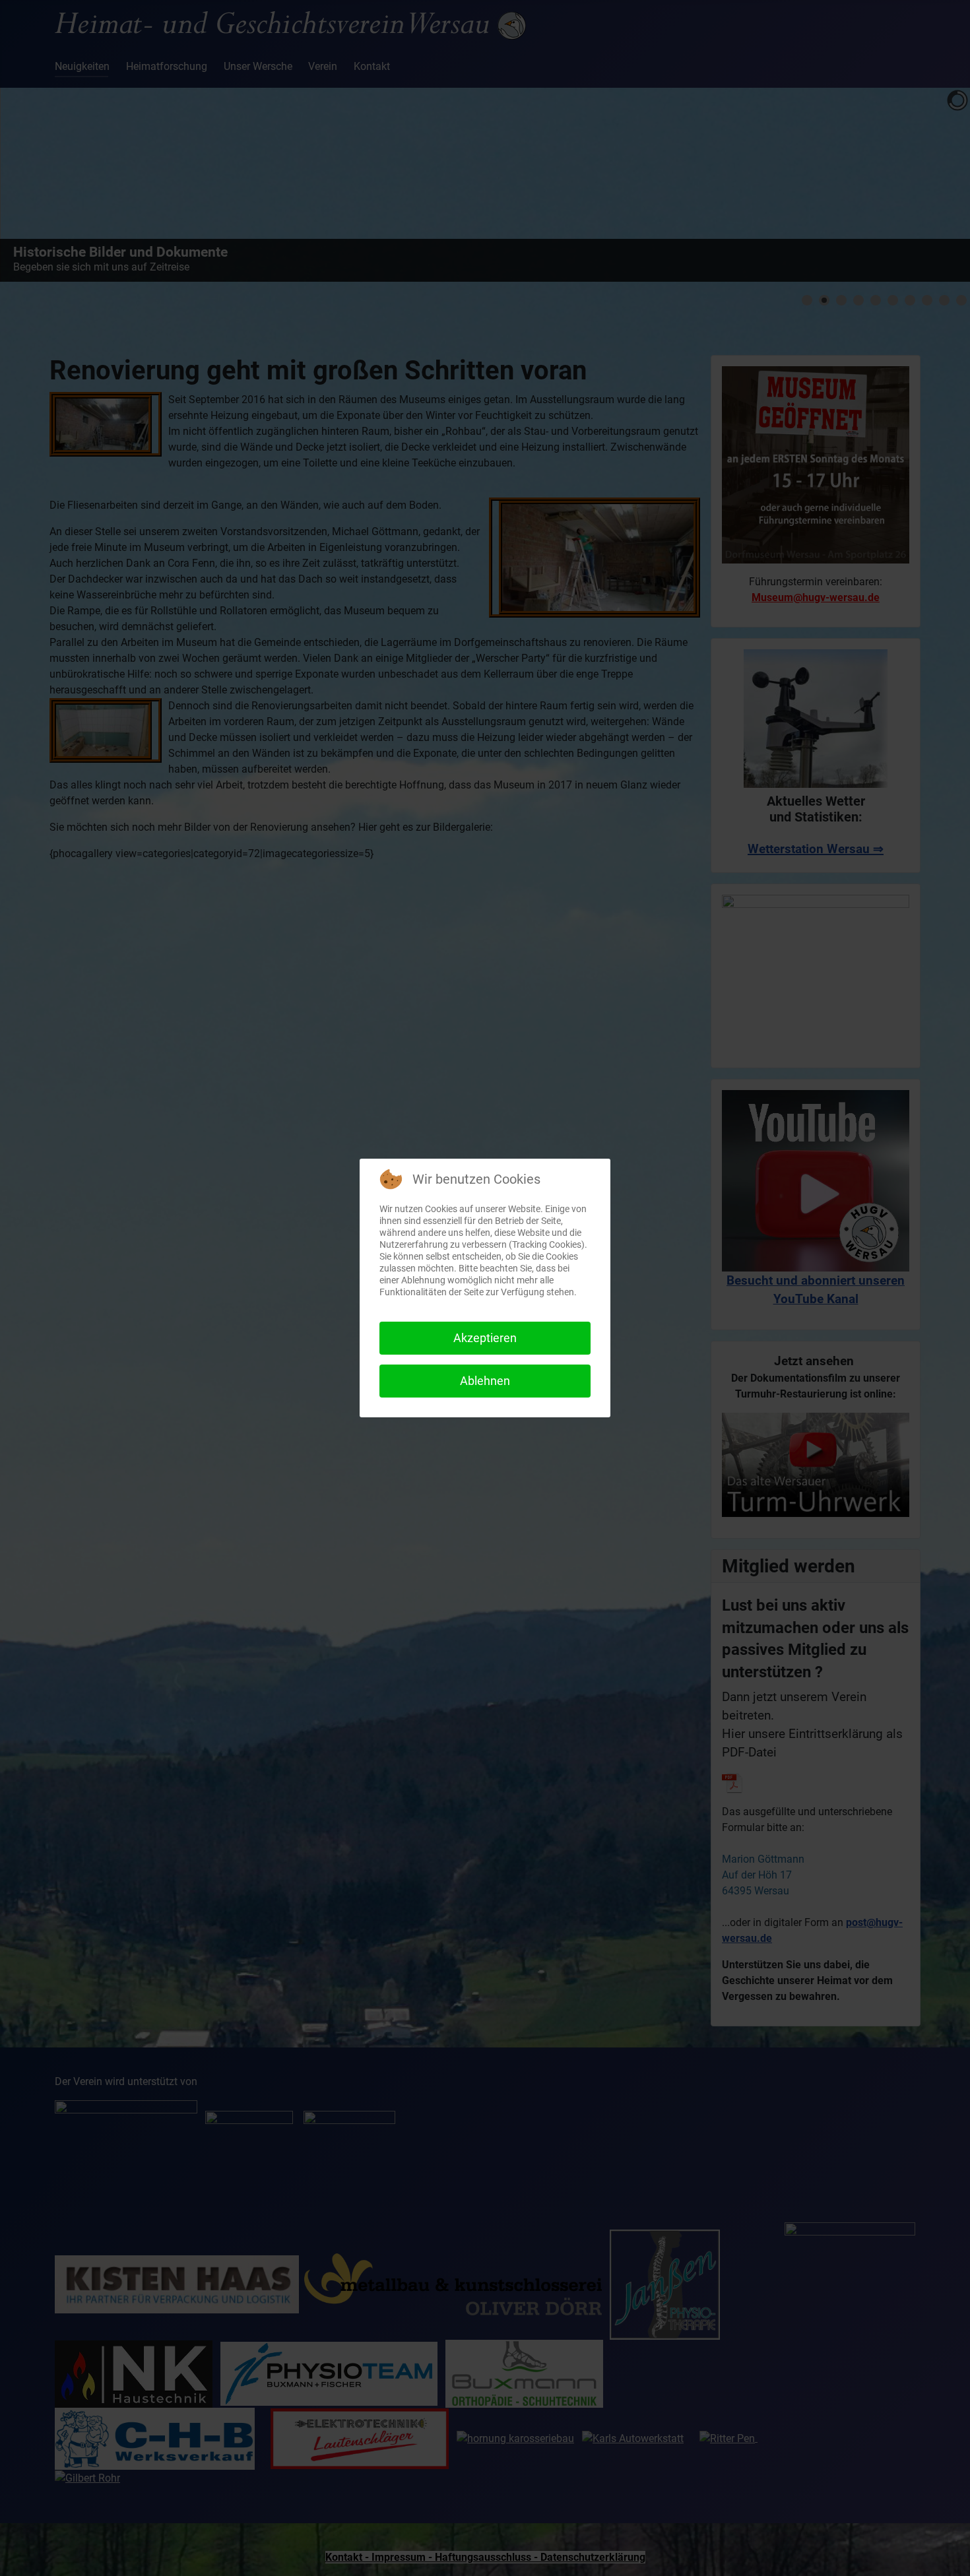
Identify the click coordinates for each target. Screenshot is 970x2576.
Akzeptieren (485, 1338)
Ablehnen (485, 1381)
